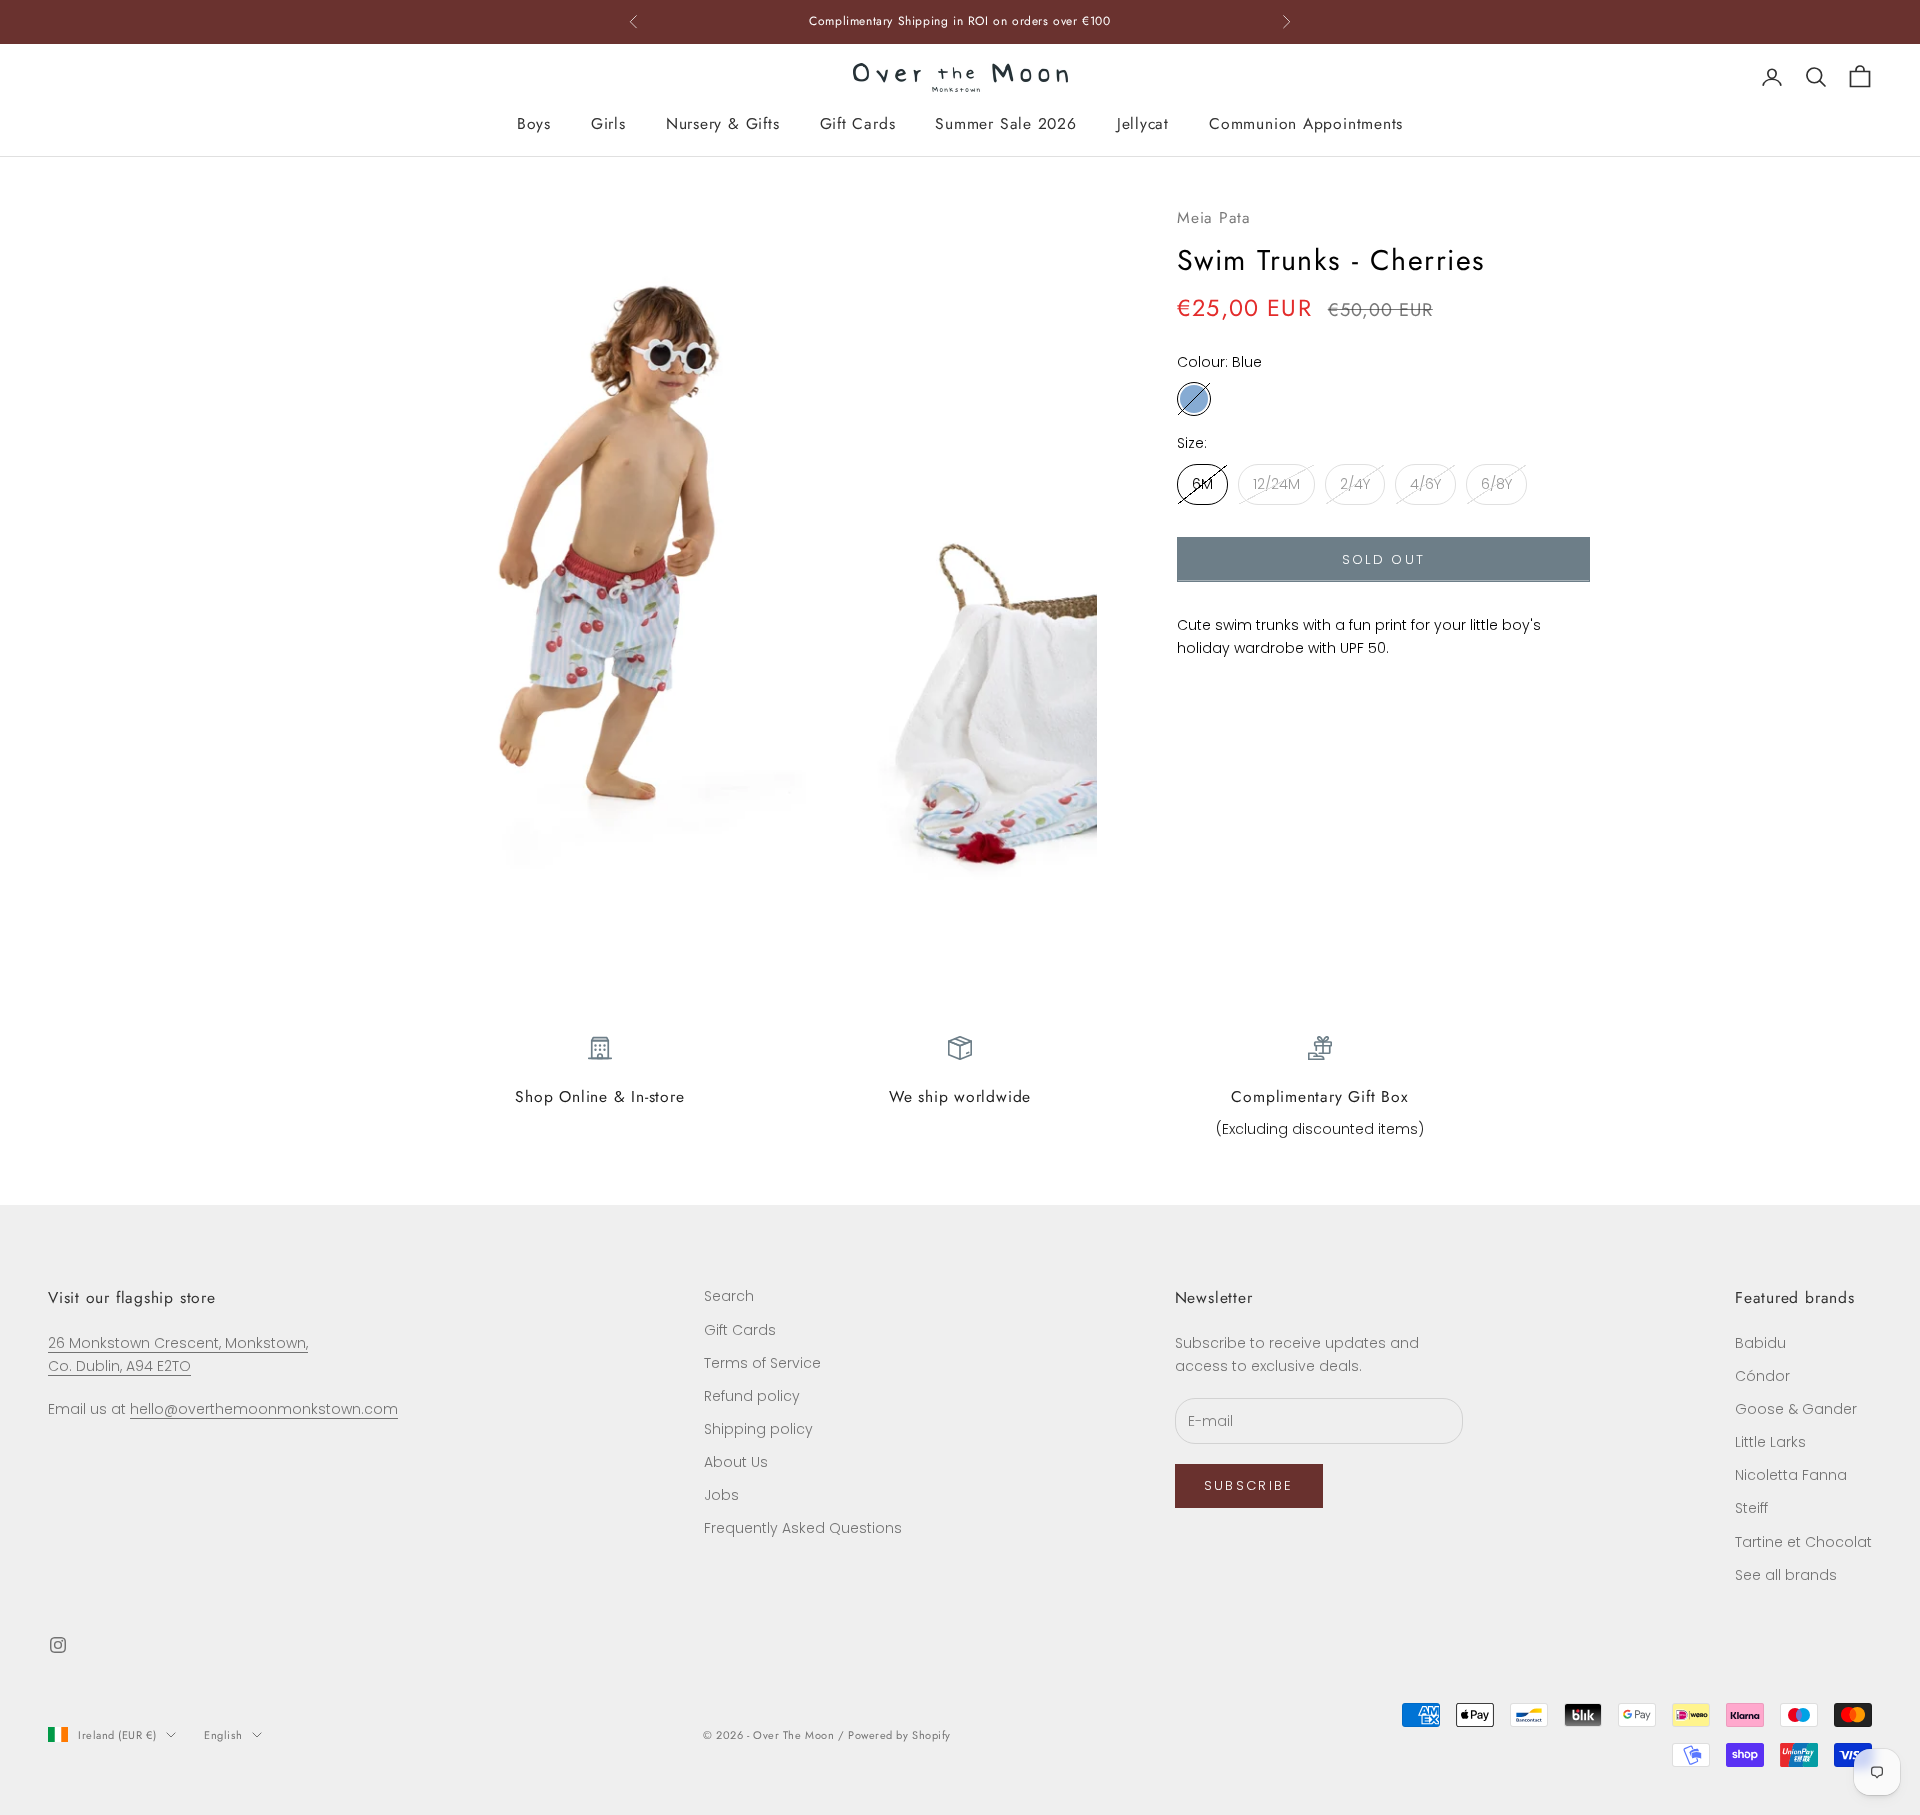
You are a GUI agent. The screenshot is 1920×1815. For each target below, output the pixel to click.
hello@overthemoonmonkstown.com (264, 1409)
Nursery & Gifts (723, 123)
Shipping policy (758, 1429)
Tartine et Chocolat (1803, 1542)
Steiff (1751, 1508)
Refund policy (752, 1396)
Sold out (1384, 559)
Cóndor (1762, 1376)
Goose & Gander (1796, 1409)
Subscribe (1249, 1485)
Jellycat (1143, 123)
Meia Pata (1214, 217)
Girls (608, 123)
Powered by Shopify (899, 1735)
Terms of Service (762, 1363)
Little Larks (1770, 1442)
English (223, 1735)
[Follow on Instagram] (58, 1645)
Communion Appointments (1306, 123)
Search (729, 1296)
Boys (534, 123)
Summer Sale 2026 (1005, 123)
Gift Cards (858, 123)
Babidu (1760, 1343)
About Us (736, 1462)
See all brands (1786, 1575)
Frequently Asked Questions (803, 1528)
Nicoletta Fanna (1791, 1475)
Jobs (721, 1495)
